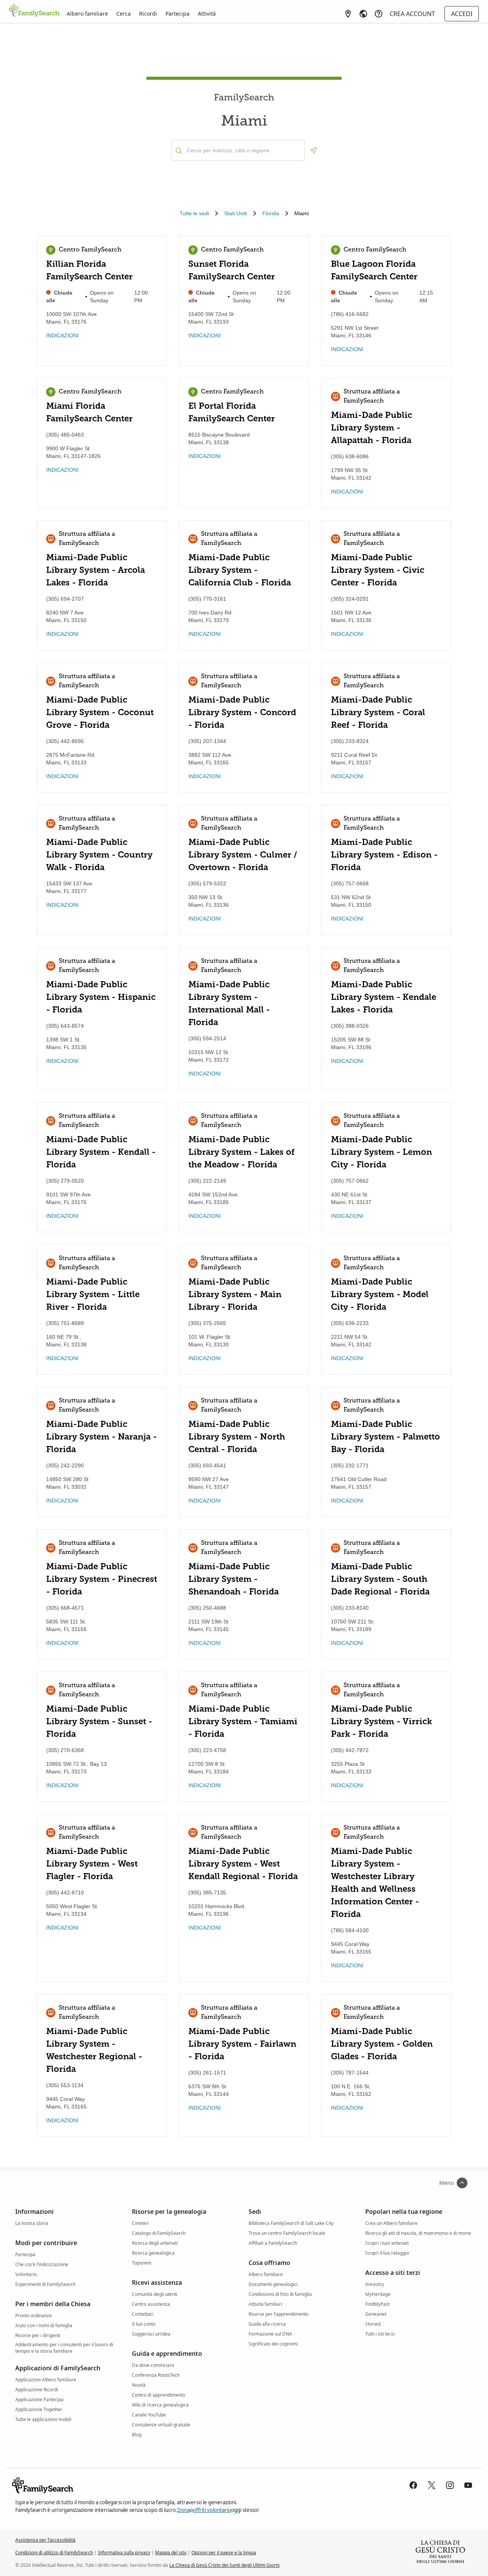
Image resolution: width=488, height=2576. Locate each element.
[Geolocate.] (314, 150)
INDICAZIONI (62, 335)
